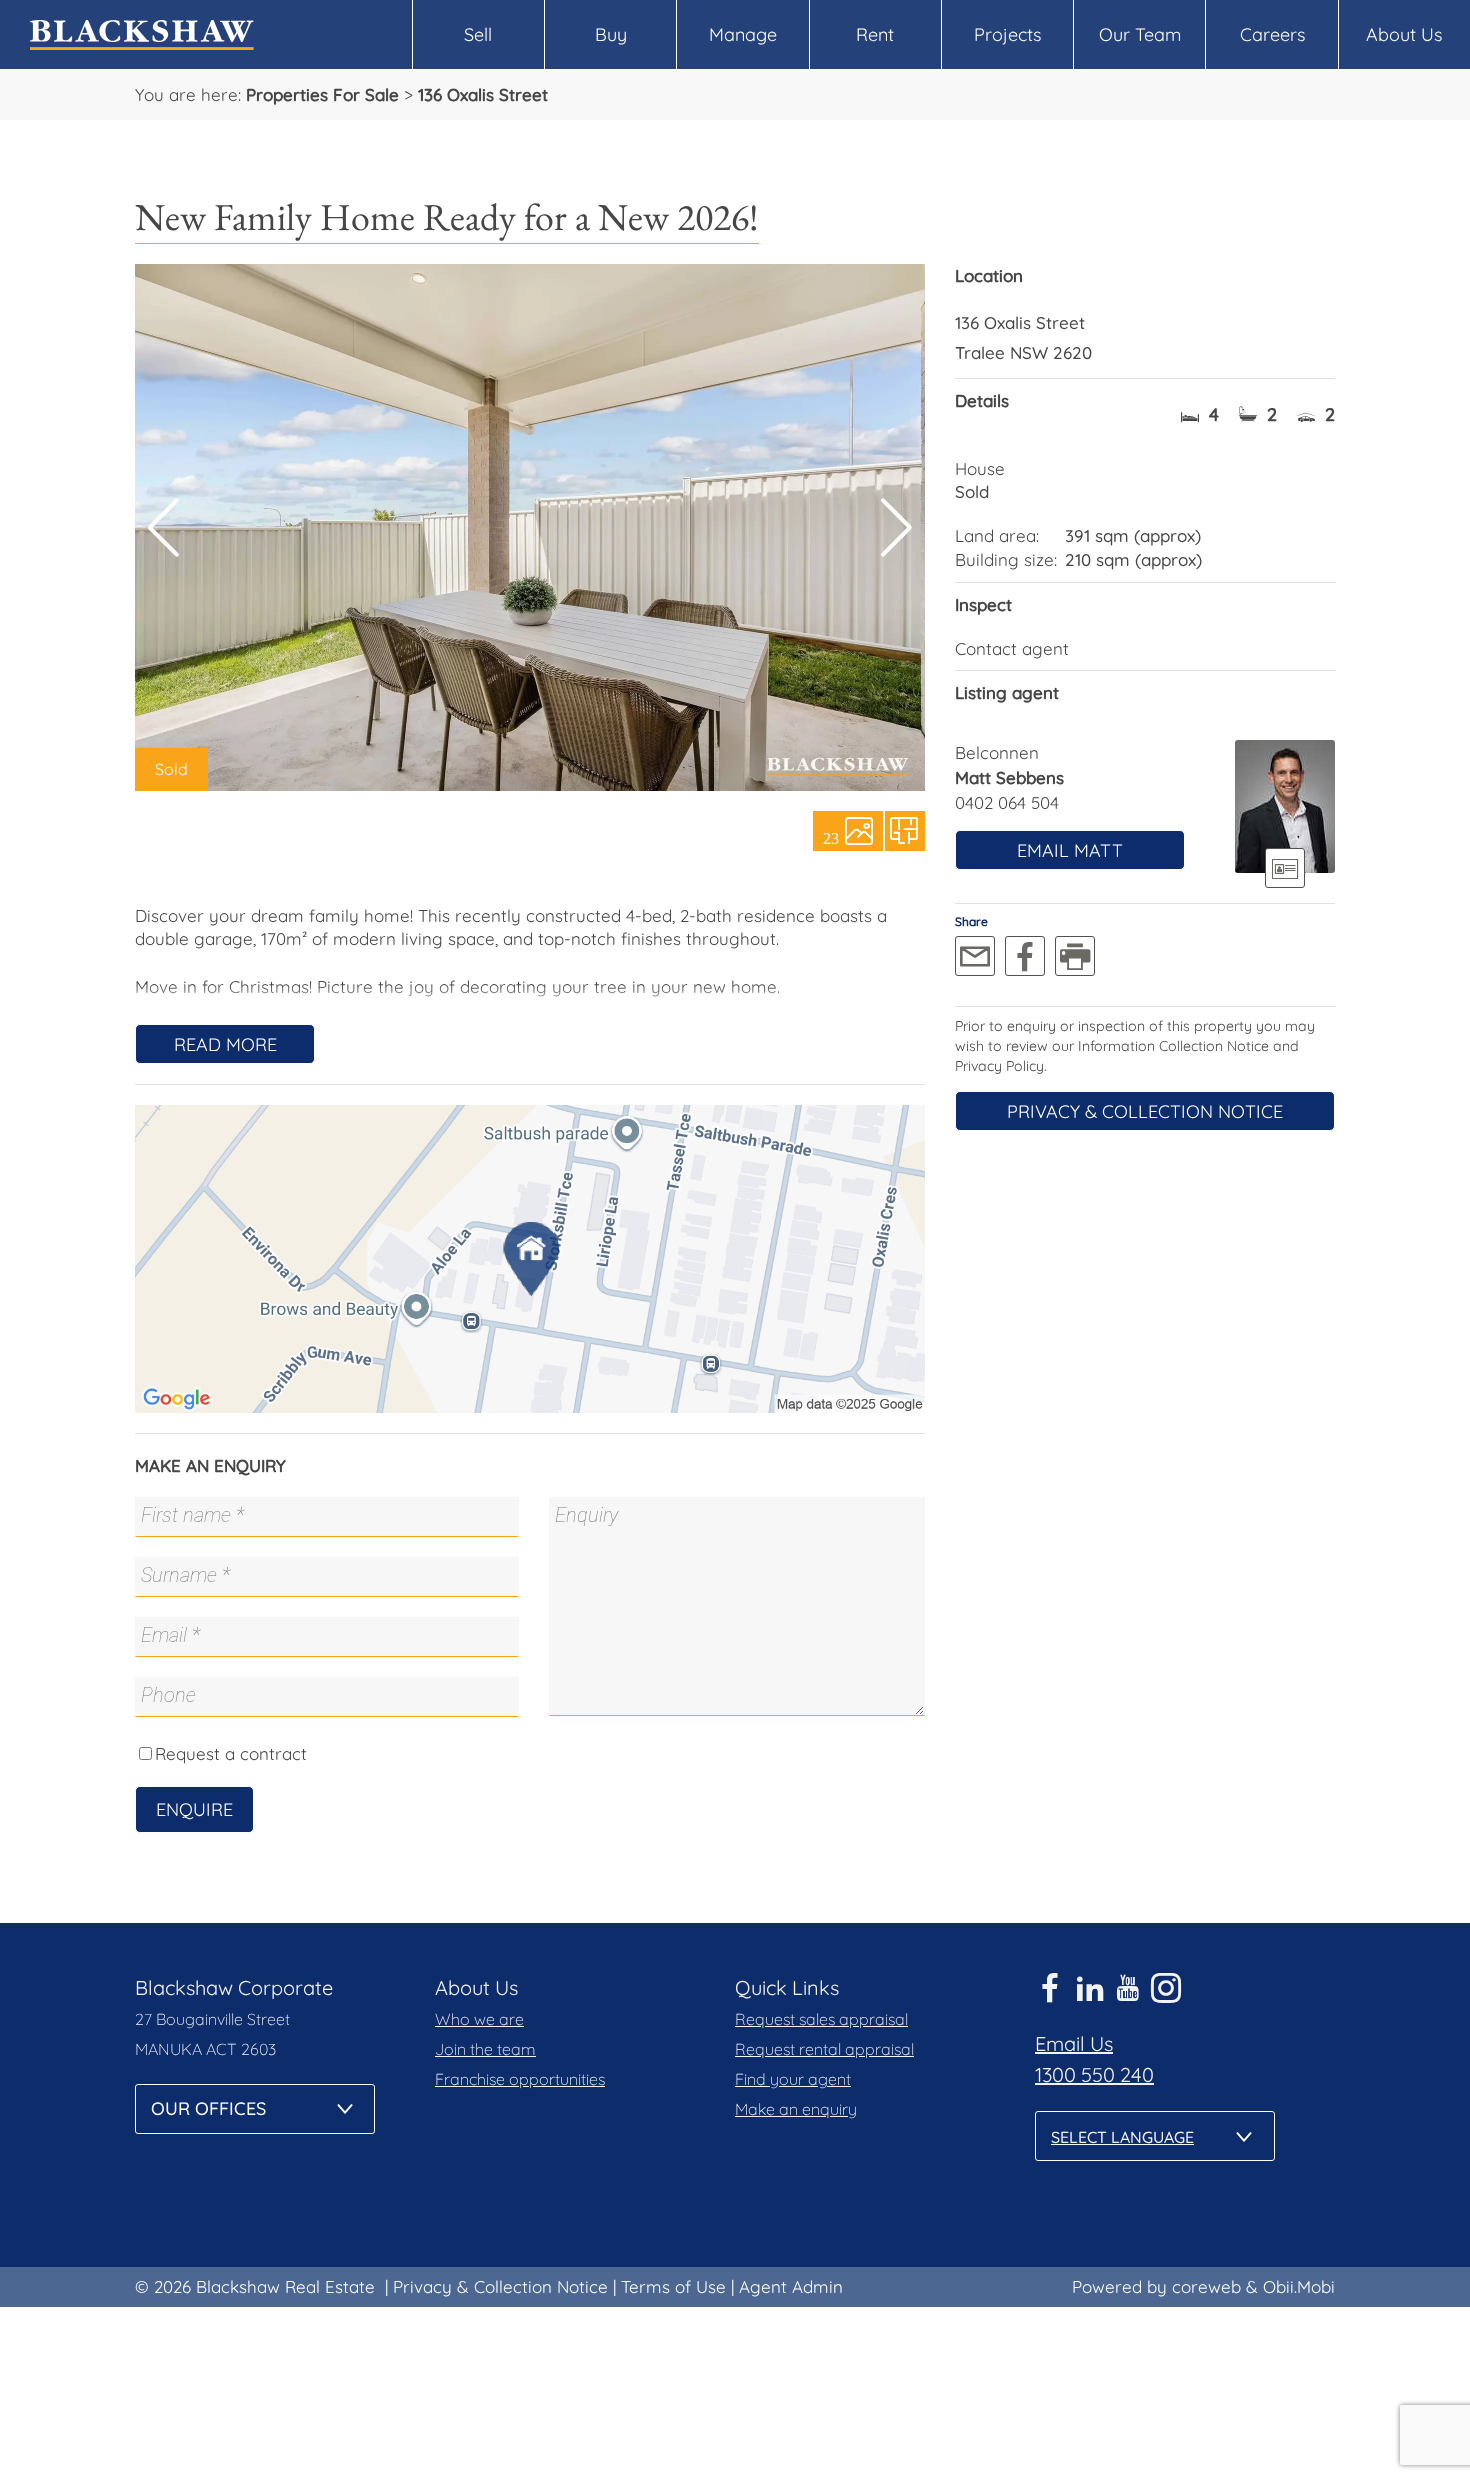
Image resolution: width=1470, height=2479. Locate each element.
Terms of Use (673, 2286)
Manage (743, 34)
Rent (875, 34)
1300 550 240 (1094, 2074)
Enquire (194, 1809)
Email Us (1074, 2043)
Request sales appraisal (821, 2019)
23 (831, 837)
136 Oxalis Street (483, 94)
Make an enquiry (796, 2109)
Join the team (485, 2049)
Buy (611, 34)
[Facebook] (1025, 956)
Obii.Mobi (1299, 2286)
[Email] (975, 956)
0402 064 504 (1007, 802)
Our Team (1140, 34)
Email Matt (1070, 850)
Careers (1272, 34)
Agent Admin (791, 2286)
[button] (896, 528)
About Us (1404, 34)
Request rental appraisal (824, 2049)
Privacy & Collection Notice (1145, 1111)
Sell (478, 34)
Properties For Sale (322, 94)
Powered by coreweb (1156, 2286)
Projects (1007, 34)
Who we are (479, 2019)
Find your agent (793, 2079)
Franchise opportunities (520, 2079)
